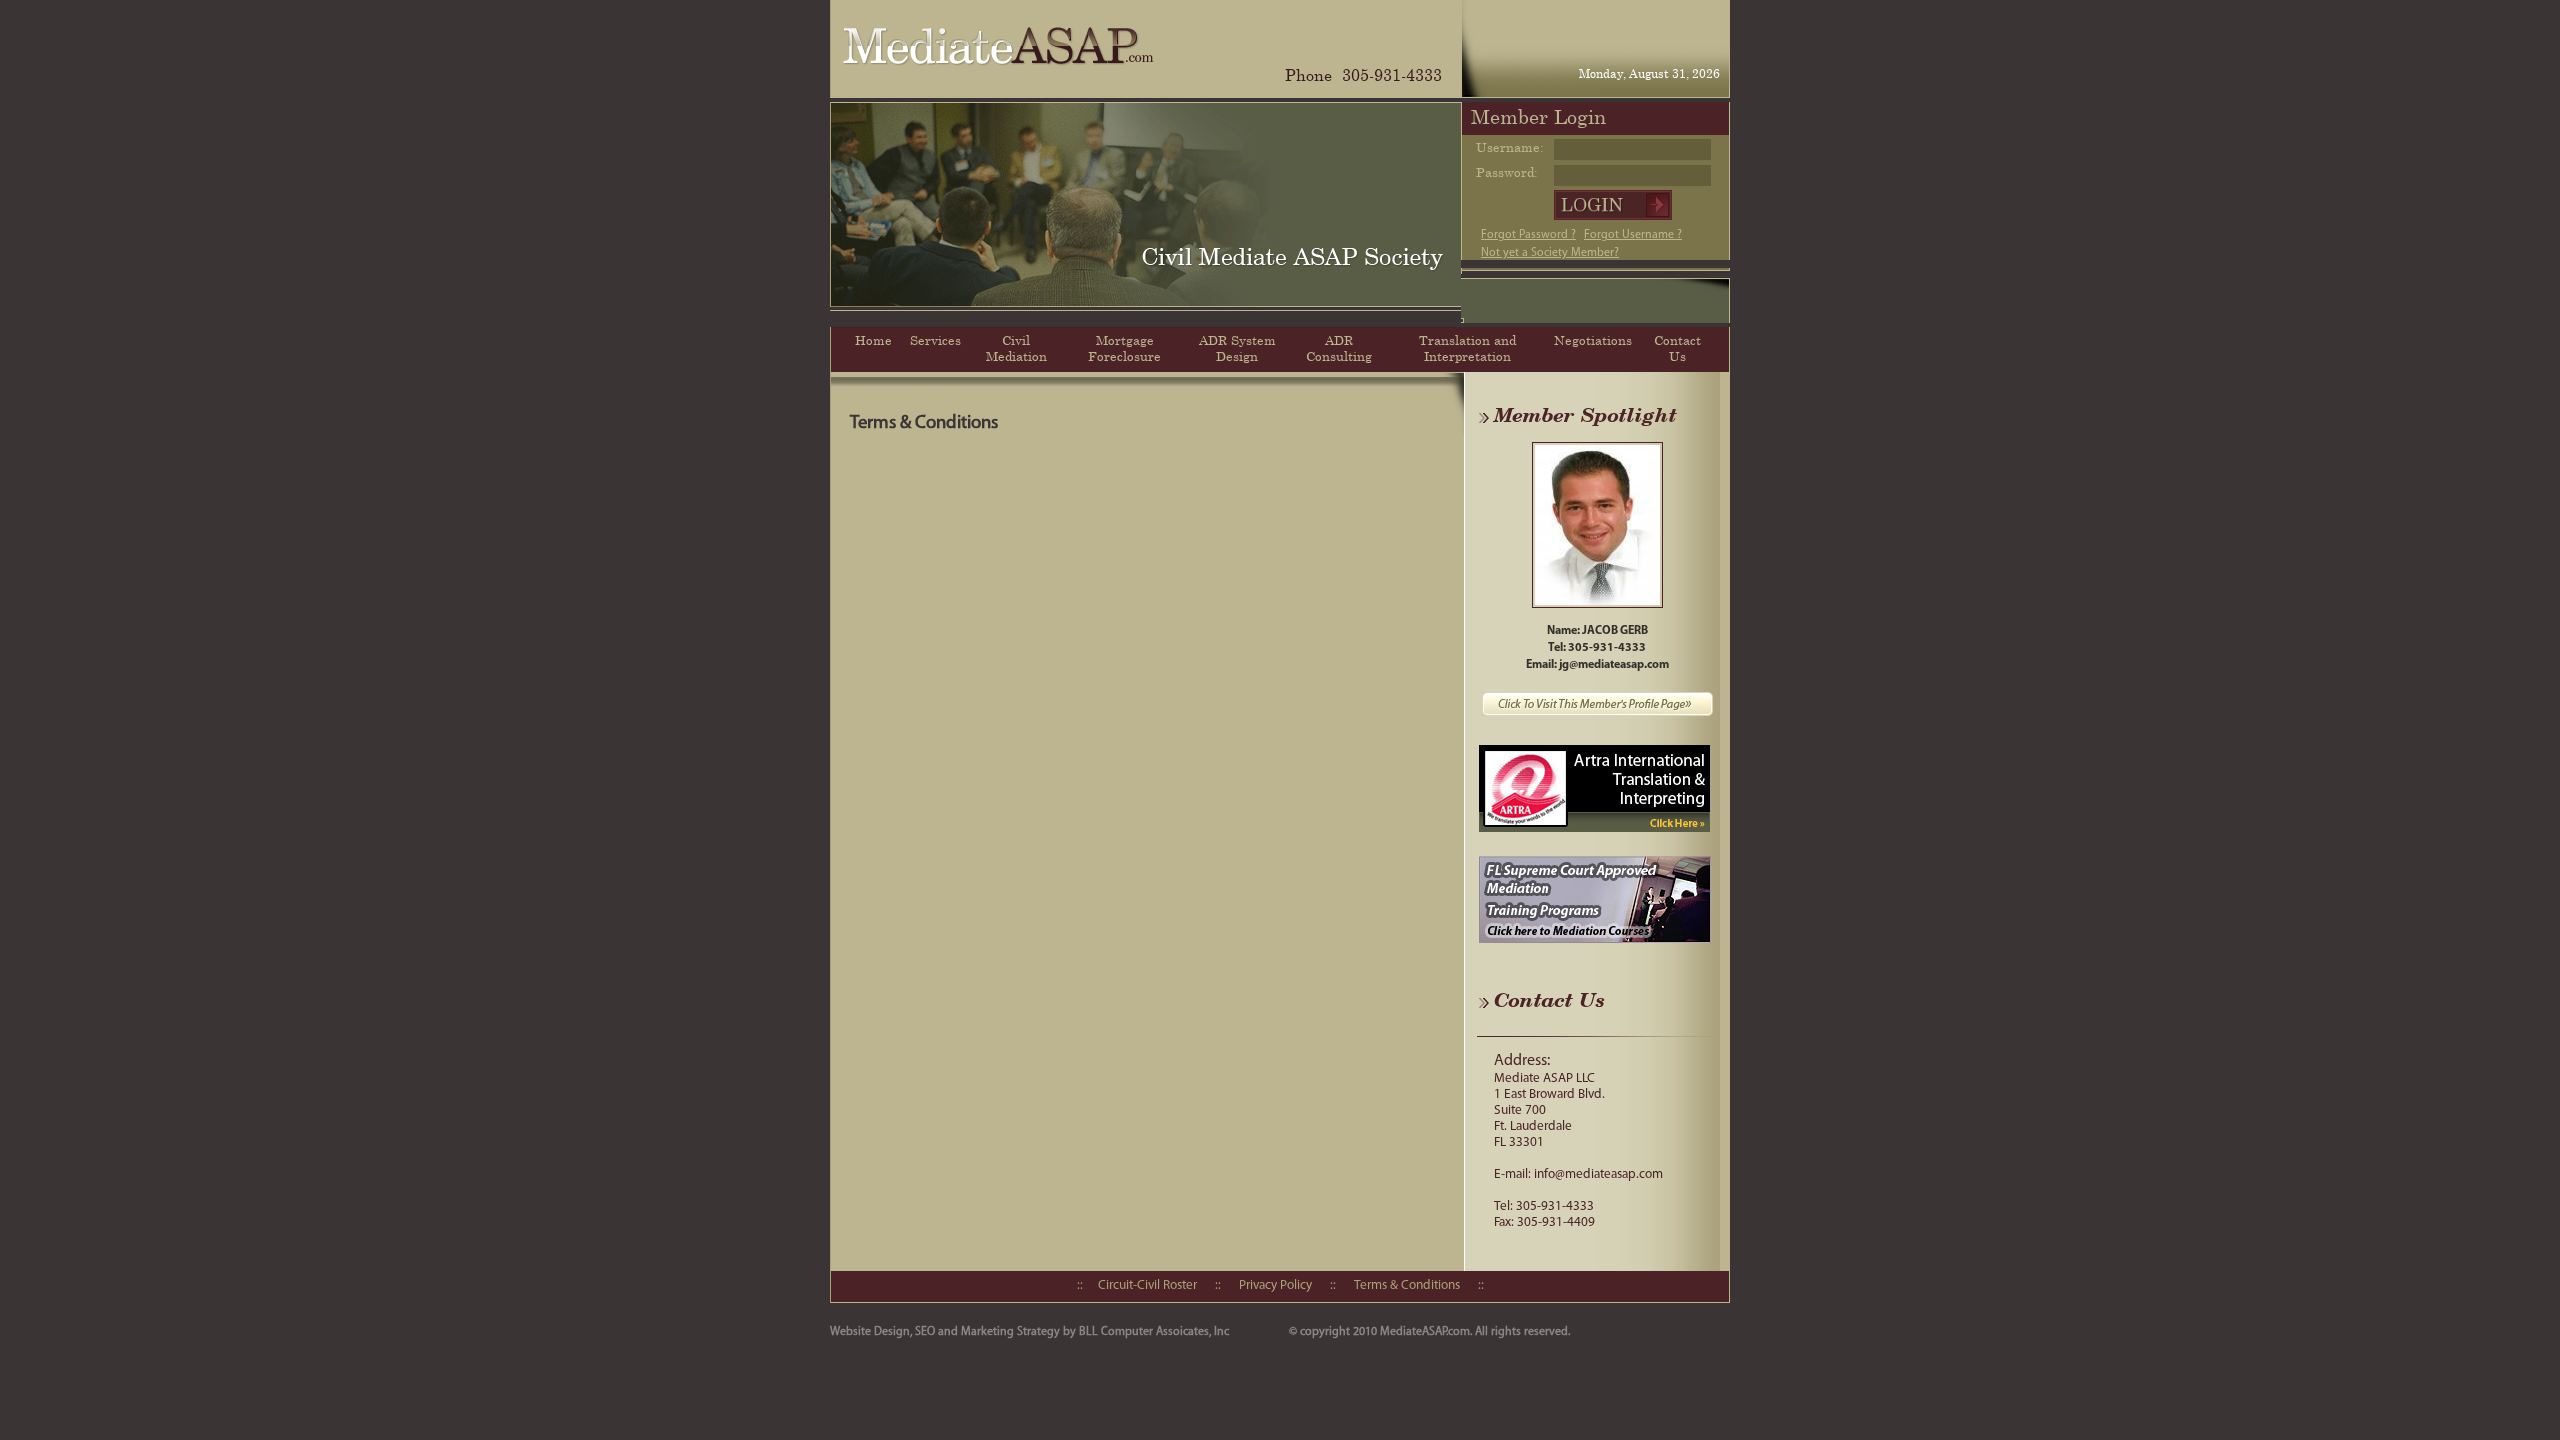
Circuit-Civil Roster (1147, 1285)
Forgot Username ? (1633, 235)
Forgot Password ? (1528, 235)
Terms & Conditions (1407, 1285)
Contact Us (1677, 348)
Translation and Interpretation (1467, 348)
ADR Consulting (1339, 348)
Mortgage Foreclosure (1124, 348)
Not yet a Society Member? (1550, 253)
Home (873, 340)
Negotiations (1593, 340)
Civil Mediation (1016, 348)
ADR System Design (1237, 348)
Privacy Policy (1275, 1285)
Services (935, 340)
